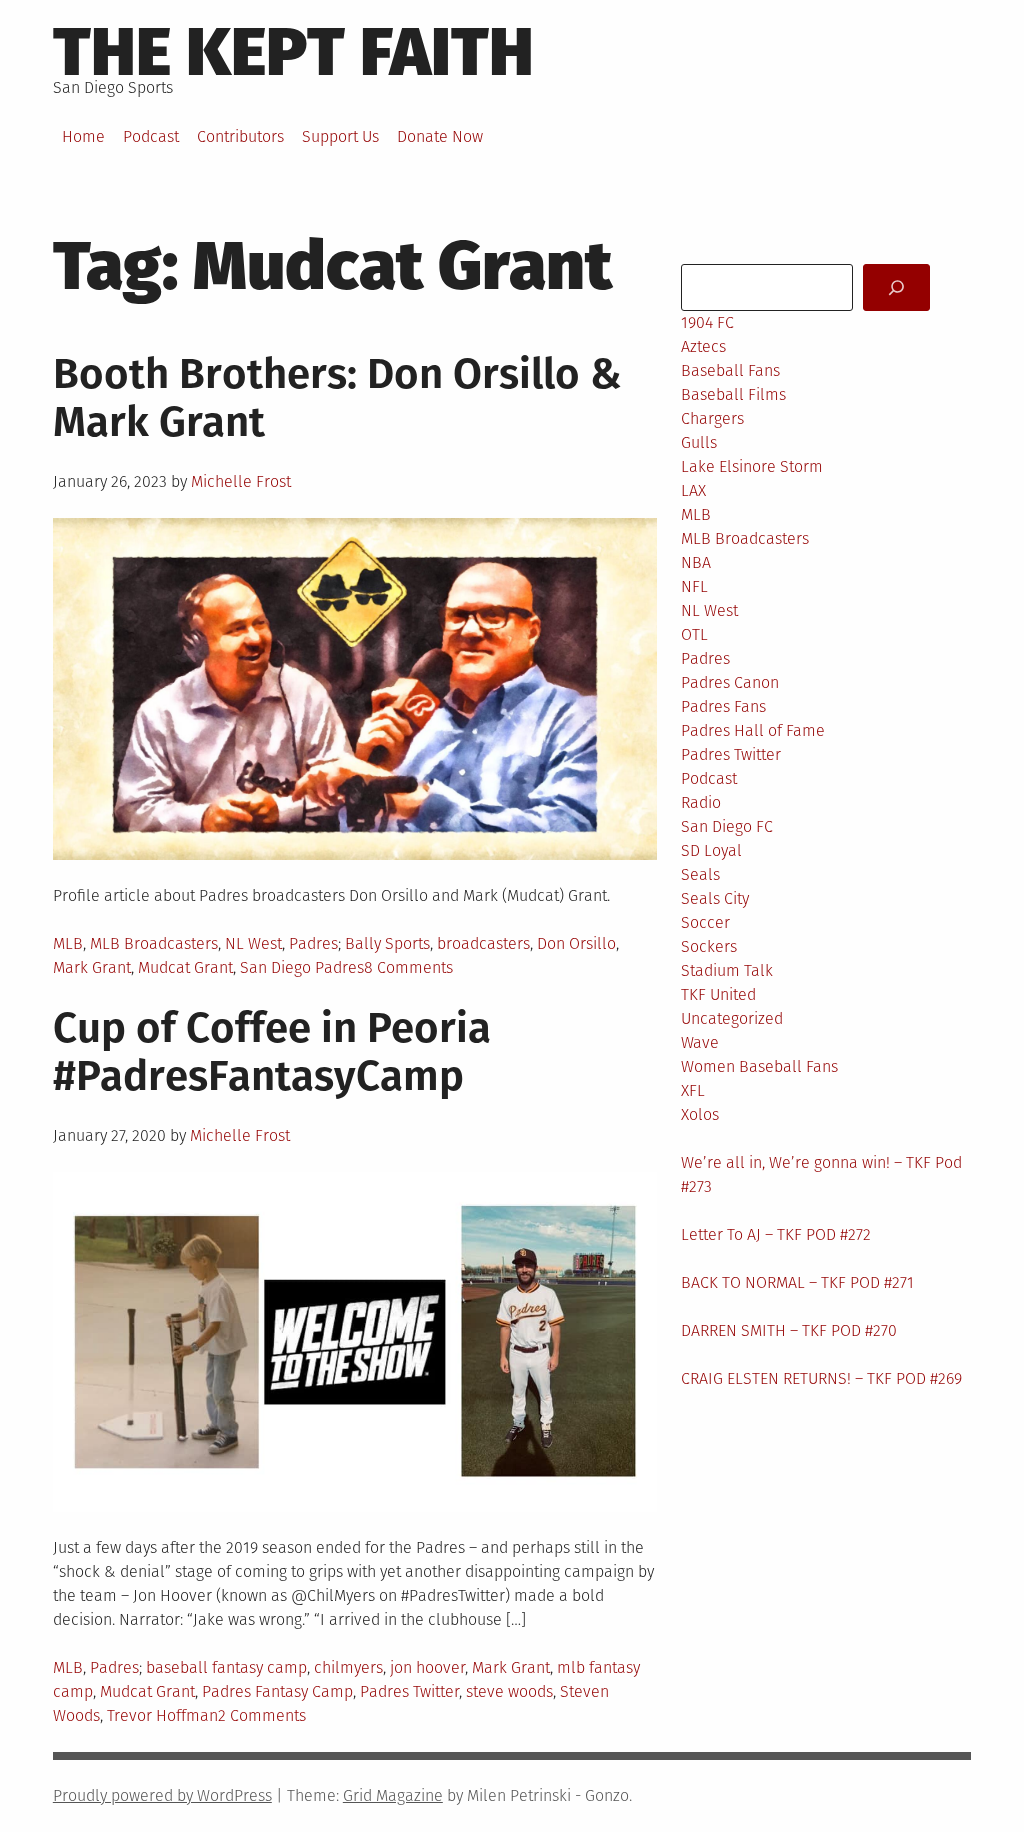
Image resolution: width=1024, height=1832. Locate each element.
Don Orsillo (576, 943)
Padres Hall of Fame (753, 730)
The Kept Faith (293, 52)
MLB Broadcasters (154, 943)
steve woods (509, 1691)
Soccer (705, 922)
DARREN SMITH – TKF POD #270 (789, 1330)
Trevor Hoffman (162, 1715)
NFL (694, 586)
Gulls (699, 442)
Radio (701, 802)
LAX (693, 490)
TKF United (718, 994)
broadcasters (483, 943)
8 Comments (408, 967)
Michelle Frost (241, 481)
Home (83, 136)
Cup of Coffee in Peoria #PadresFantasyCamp (272, 1052)
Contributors (240, 136)
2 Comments (262, 1715)
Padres (313, 943)
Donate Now (440, 136)
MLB (68, 943)
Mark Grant (92, 967)
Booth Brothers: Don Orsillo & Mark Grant (338, 398)
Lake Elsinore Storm (752, 466)
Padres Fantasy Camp (277, 1691)
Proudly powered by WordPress (162, 1795)
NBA (696, 562)
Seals (700, 874)
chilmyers (348, 1667)
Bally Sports (387, 943)
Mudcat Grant (185, 967)
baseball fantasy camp (226, 1667)
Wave (700, 1042)
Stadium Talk (727, 970)
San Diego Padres (302, 967)
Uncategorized (732, 1018)
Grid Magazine (393, 1795)
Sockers (709, 946)
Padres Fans (723, 706)
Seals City (715, 898)
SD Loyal (711, 850)
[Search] (896, 287)
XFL (693, 1090)
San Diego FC (727, 826)
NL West (253, 943)
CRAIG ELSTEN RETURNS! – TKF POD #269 (821, 1378)
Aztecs (703, 346)
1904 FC (707, 322)
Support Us (340, 136)
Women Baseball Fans (759, 1066)
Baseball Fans (730, 370)
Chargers (712, 418)
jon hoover (427, 1667)
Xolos (700, 1114)
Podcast (151, 136)
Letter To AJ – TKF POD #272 (776, 1234)
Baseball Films (733, 394)
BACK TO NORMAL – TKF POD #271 (797, 1282)
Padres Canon (730, 682)
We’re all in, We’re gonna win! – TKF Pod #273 (821, 1174)
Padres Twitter (409, 1691)
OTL (694, 634)
